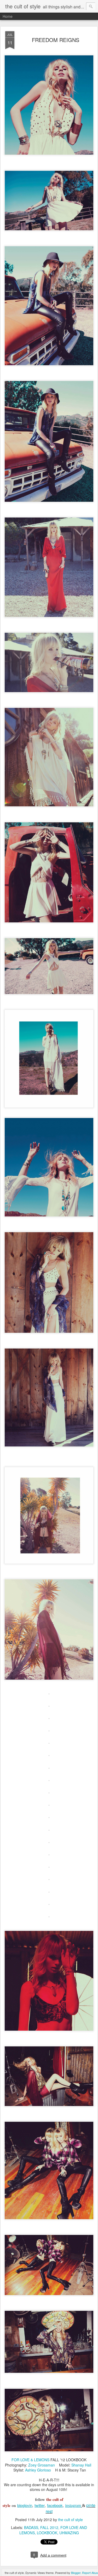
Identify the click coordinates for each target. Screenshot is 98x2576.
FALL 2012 (49, 2527)
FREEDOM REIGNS (56, 40)
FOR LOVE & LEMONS (30, 2460)
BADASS (31, 2527)
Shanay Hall (81, 2465)
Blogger (76, 2573)
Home (8, 16)
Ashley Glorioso (38, 2470)
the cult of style (70, 2520)
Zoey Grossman (42, 2465)
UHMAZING (69, 2533)
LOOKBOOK (47, 2533)
